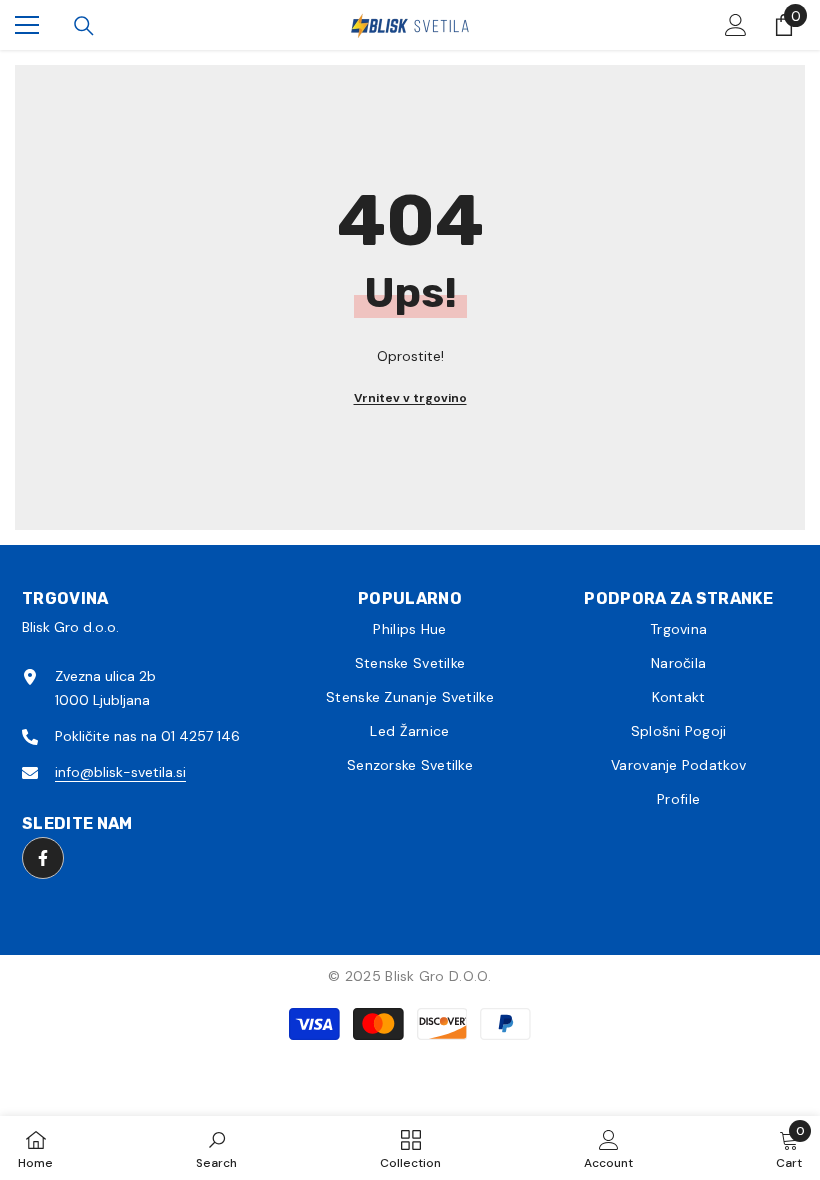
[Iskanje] (84, 26)
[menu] (27, 25)
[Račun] (736, 25)
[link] (216, 1148)
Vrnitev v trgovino (410, 398)
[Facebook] (43, 858)
